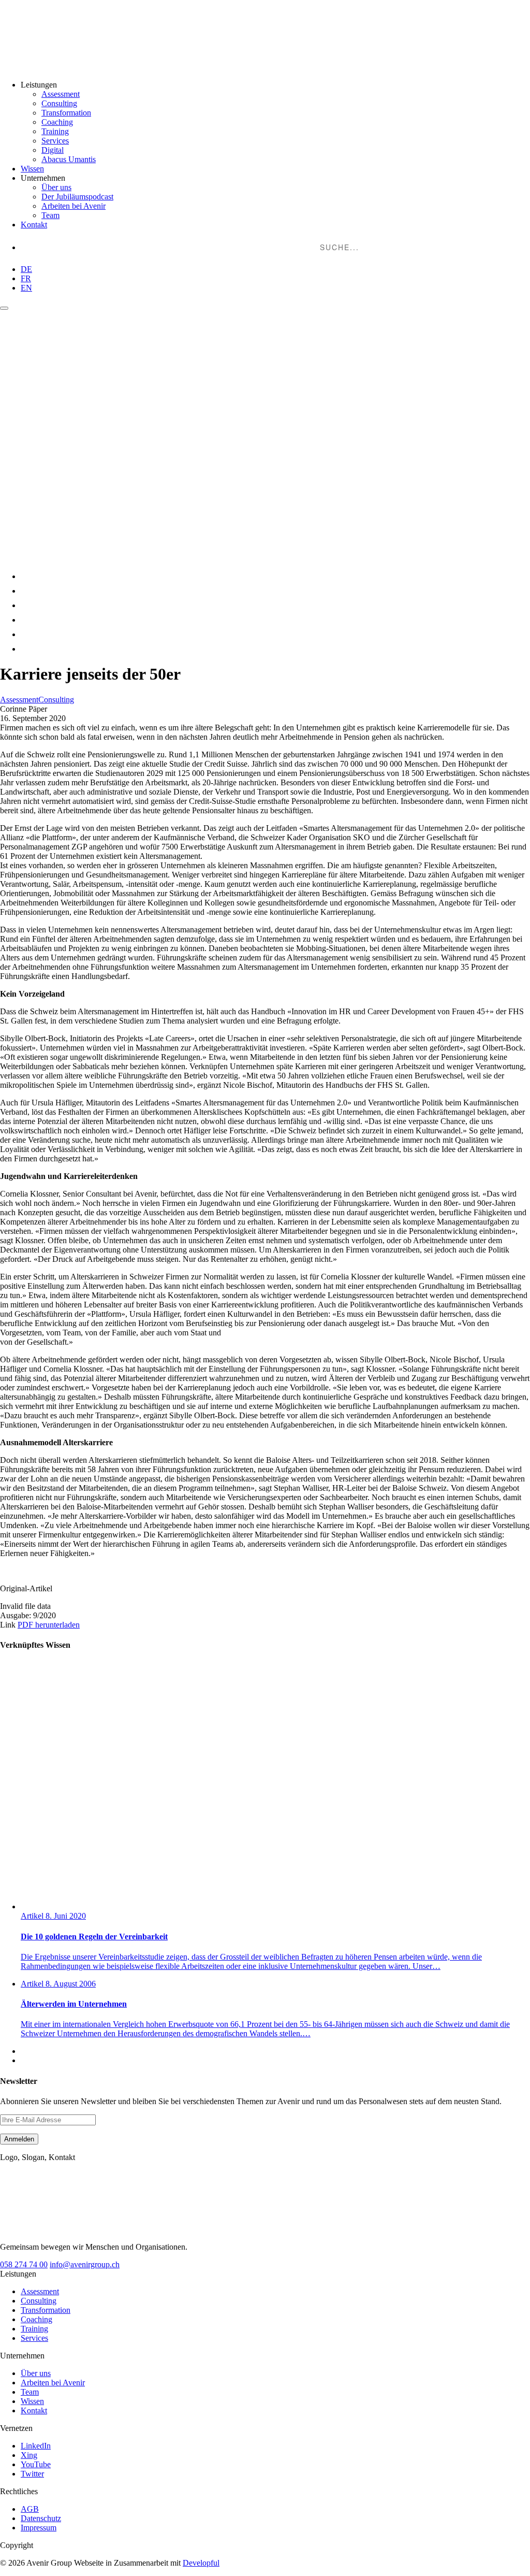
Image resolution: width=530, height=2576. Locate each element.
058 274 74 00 (24, 2264)
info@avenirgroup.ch (85, 2264)
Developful (201, 2563)
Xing (29, 2455)
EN (26, 288)
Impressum (39, 2528)
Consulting (59, 103)
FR (26, 278)
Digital (53, 150)
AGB (30, 2509)
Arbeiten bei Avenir (73, 206)
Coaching (57, 122)
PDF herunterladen (49, 1625)
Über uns (56, 187)
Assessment (61, 94)
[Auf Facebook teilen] (27, 605)
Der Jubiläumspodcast (77, 197)
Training (55, 131)
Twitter (32, 2474)
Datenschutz (41, 2518)
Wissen (32, 169)
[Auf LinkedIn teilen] (27, 576)
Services (55, 141)
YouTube (36, 2464)
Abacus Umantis (69, 159)
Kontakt (34, 225)
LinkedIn (36, 2446)
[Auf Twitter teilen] (27, 620)
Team (50, 215)
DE (26, 269)
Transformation (66, 113)
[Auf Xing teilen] (27, 591)
